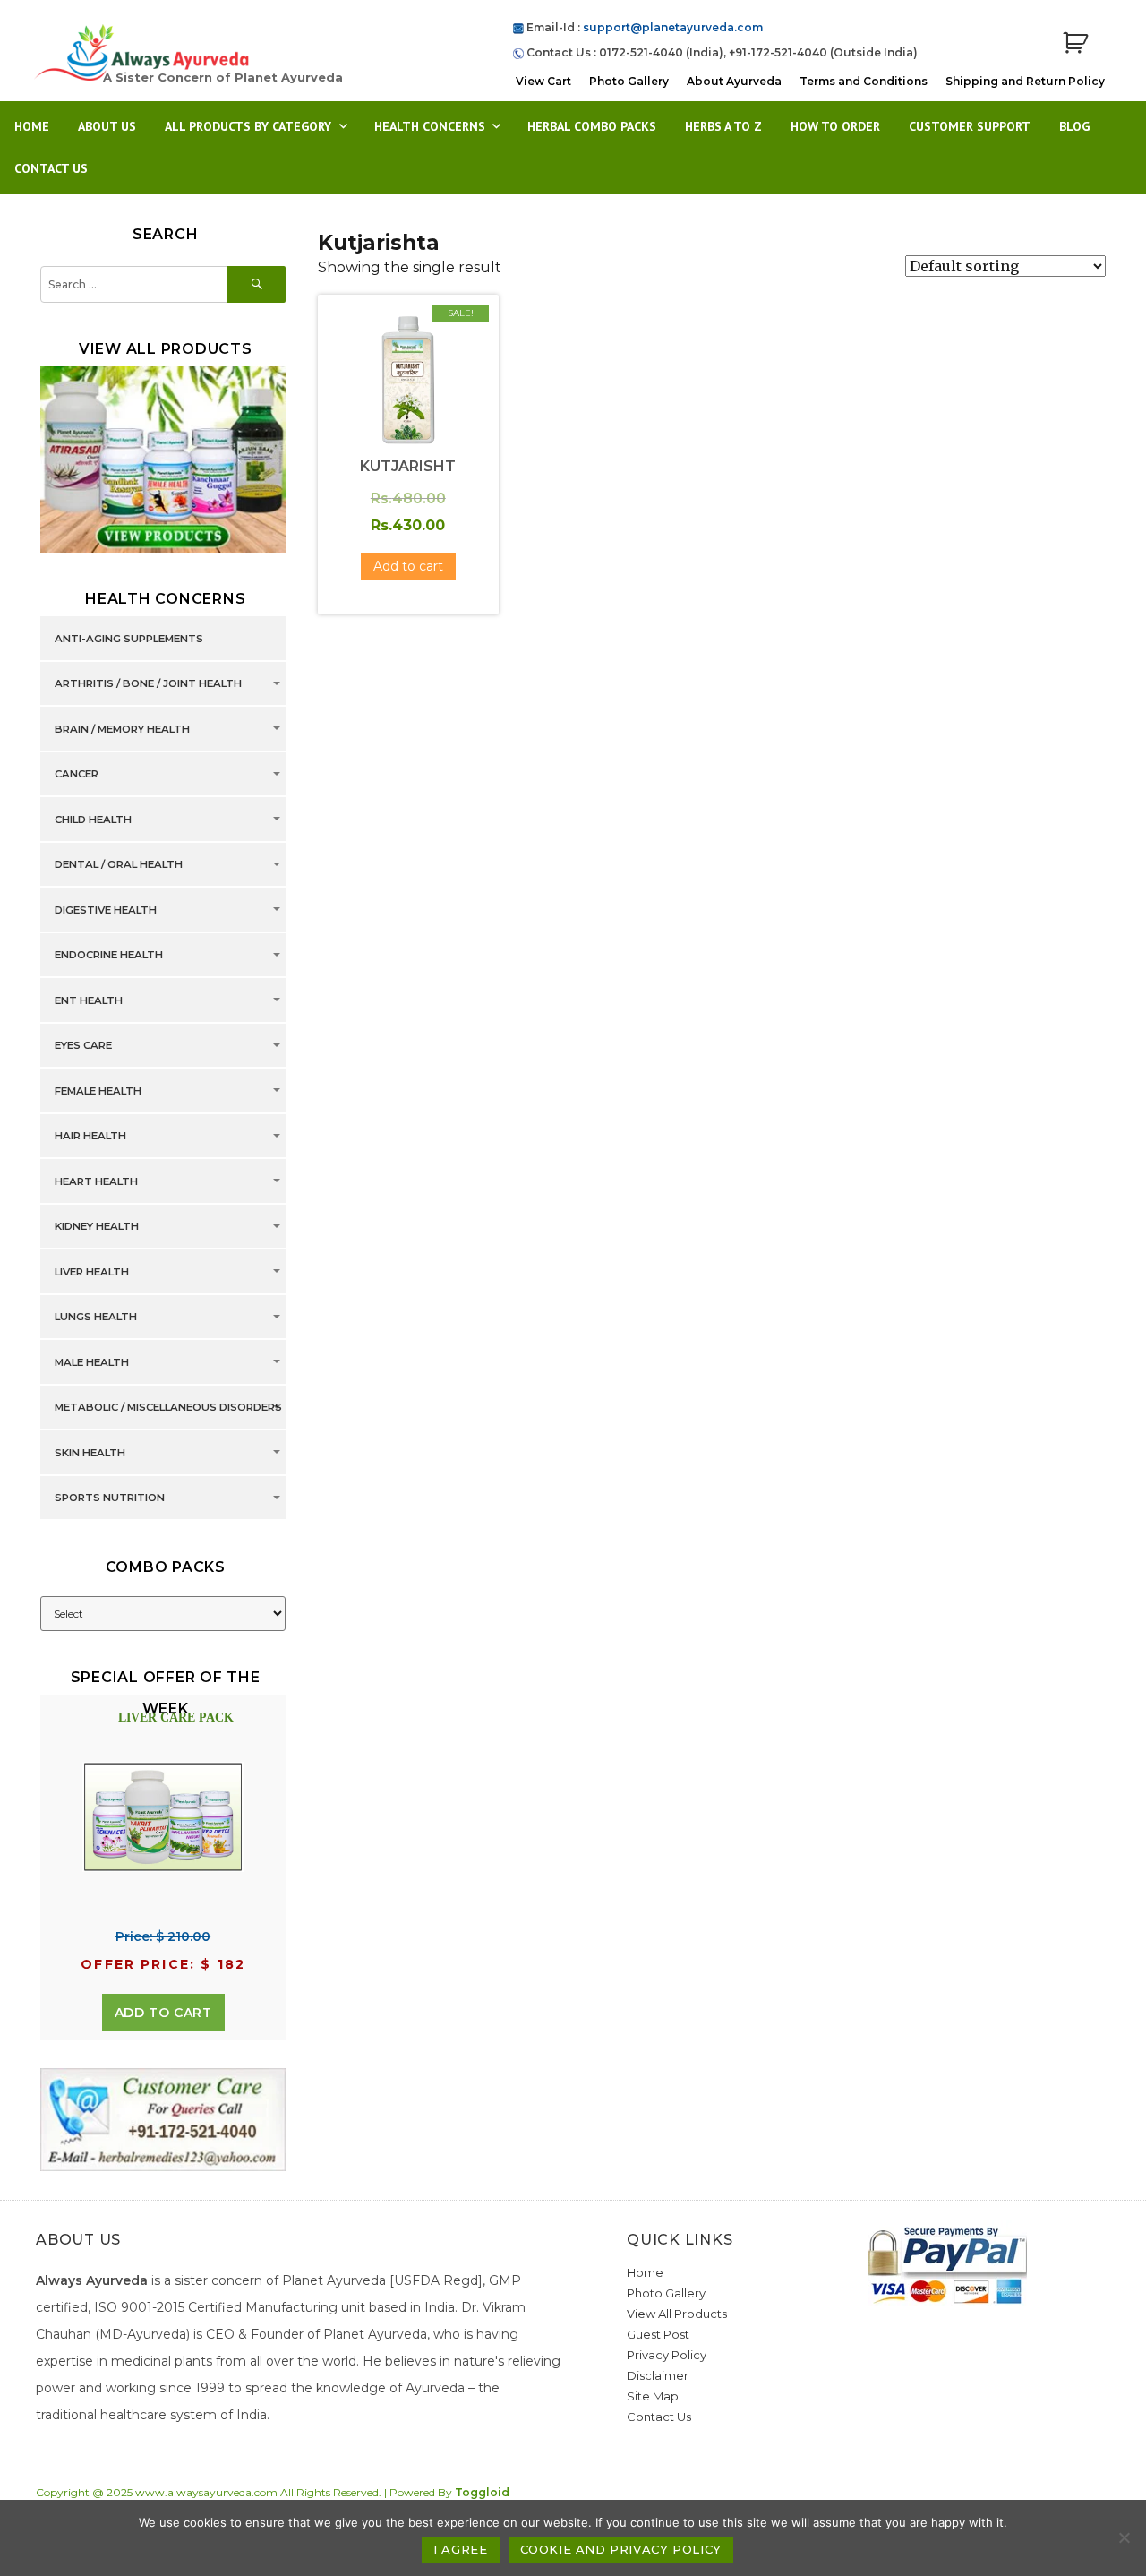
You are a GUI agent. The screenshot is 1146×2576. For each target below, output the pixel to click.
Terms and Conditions (864, 81)
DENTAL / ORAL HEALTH (119, 865)
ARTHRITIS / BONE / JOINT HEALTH (148, 684)
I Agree (460, 2549)
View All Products (677, 2314)
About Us (107, 126)
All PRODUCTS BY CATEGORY (248, 126)
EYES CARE (83, 1046)
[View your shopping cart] (1075, 43)
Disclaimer (658, 2375)
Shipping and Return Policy (1025, 81)
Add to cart (163, 2013)
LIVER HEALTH (92, 1272)
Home (32, 126)
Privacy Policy (667, 2355)
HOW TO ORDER (835, 126)
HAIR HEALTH (90, 1137)
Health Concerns (430, 126)
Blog (1074, 126)
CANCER (77, 775)
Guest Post (658, 2334)
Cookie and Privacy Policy (621, 2549)
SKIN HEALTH (90, 1453)
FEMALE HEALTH (98, 1091)
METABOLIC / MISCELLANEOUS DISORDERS (168, 1408)
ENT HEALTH (89, 1000)
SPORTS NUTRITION (110, 1498)
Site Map (653, 2396)
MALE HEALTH (92, 1362)
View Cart (543, 81)
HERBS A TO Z (723, 126)
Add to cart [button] (408, 566)
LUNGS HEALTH (96, 1318)
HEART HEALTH (96, 1181)
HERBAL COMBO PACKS (592, 126)
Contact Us (51, 168)
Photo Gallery (629, 81)
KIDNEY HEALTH (97, 1227)
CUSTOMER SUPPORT (970, 126)
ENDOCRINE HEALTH (109, 956)
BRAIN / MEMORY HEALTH (122, 729)
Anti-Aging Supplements (129, 639)
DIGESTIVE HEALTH (106, 910)
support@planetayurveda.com (673, 27)
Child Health (93, 820)
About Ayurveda (734, 81)
